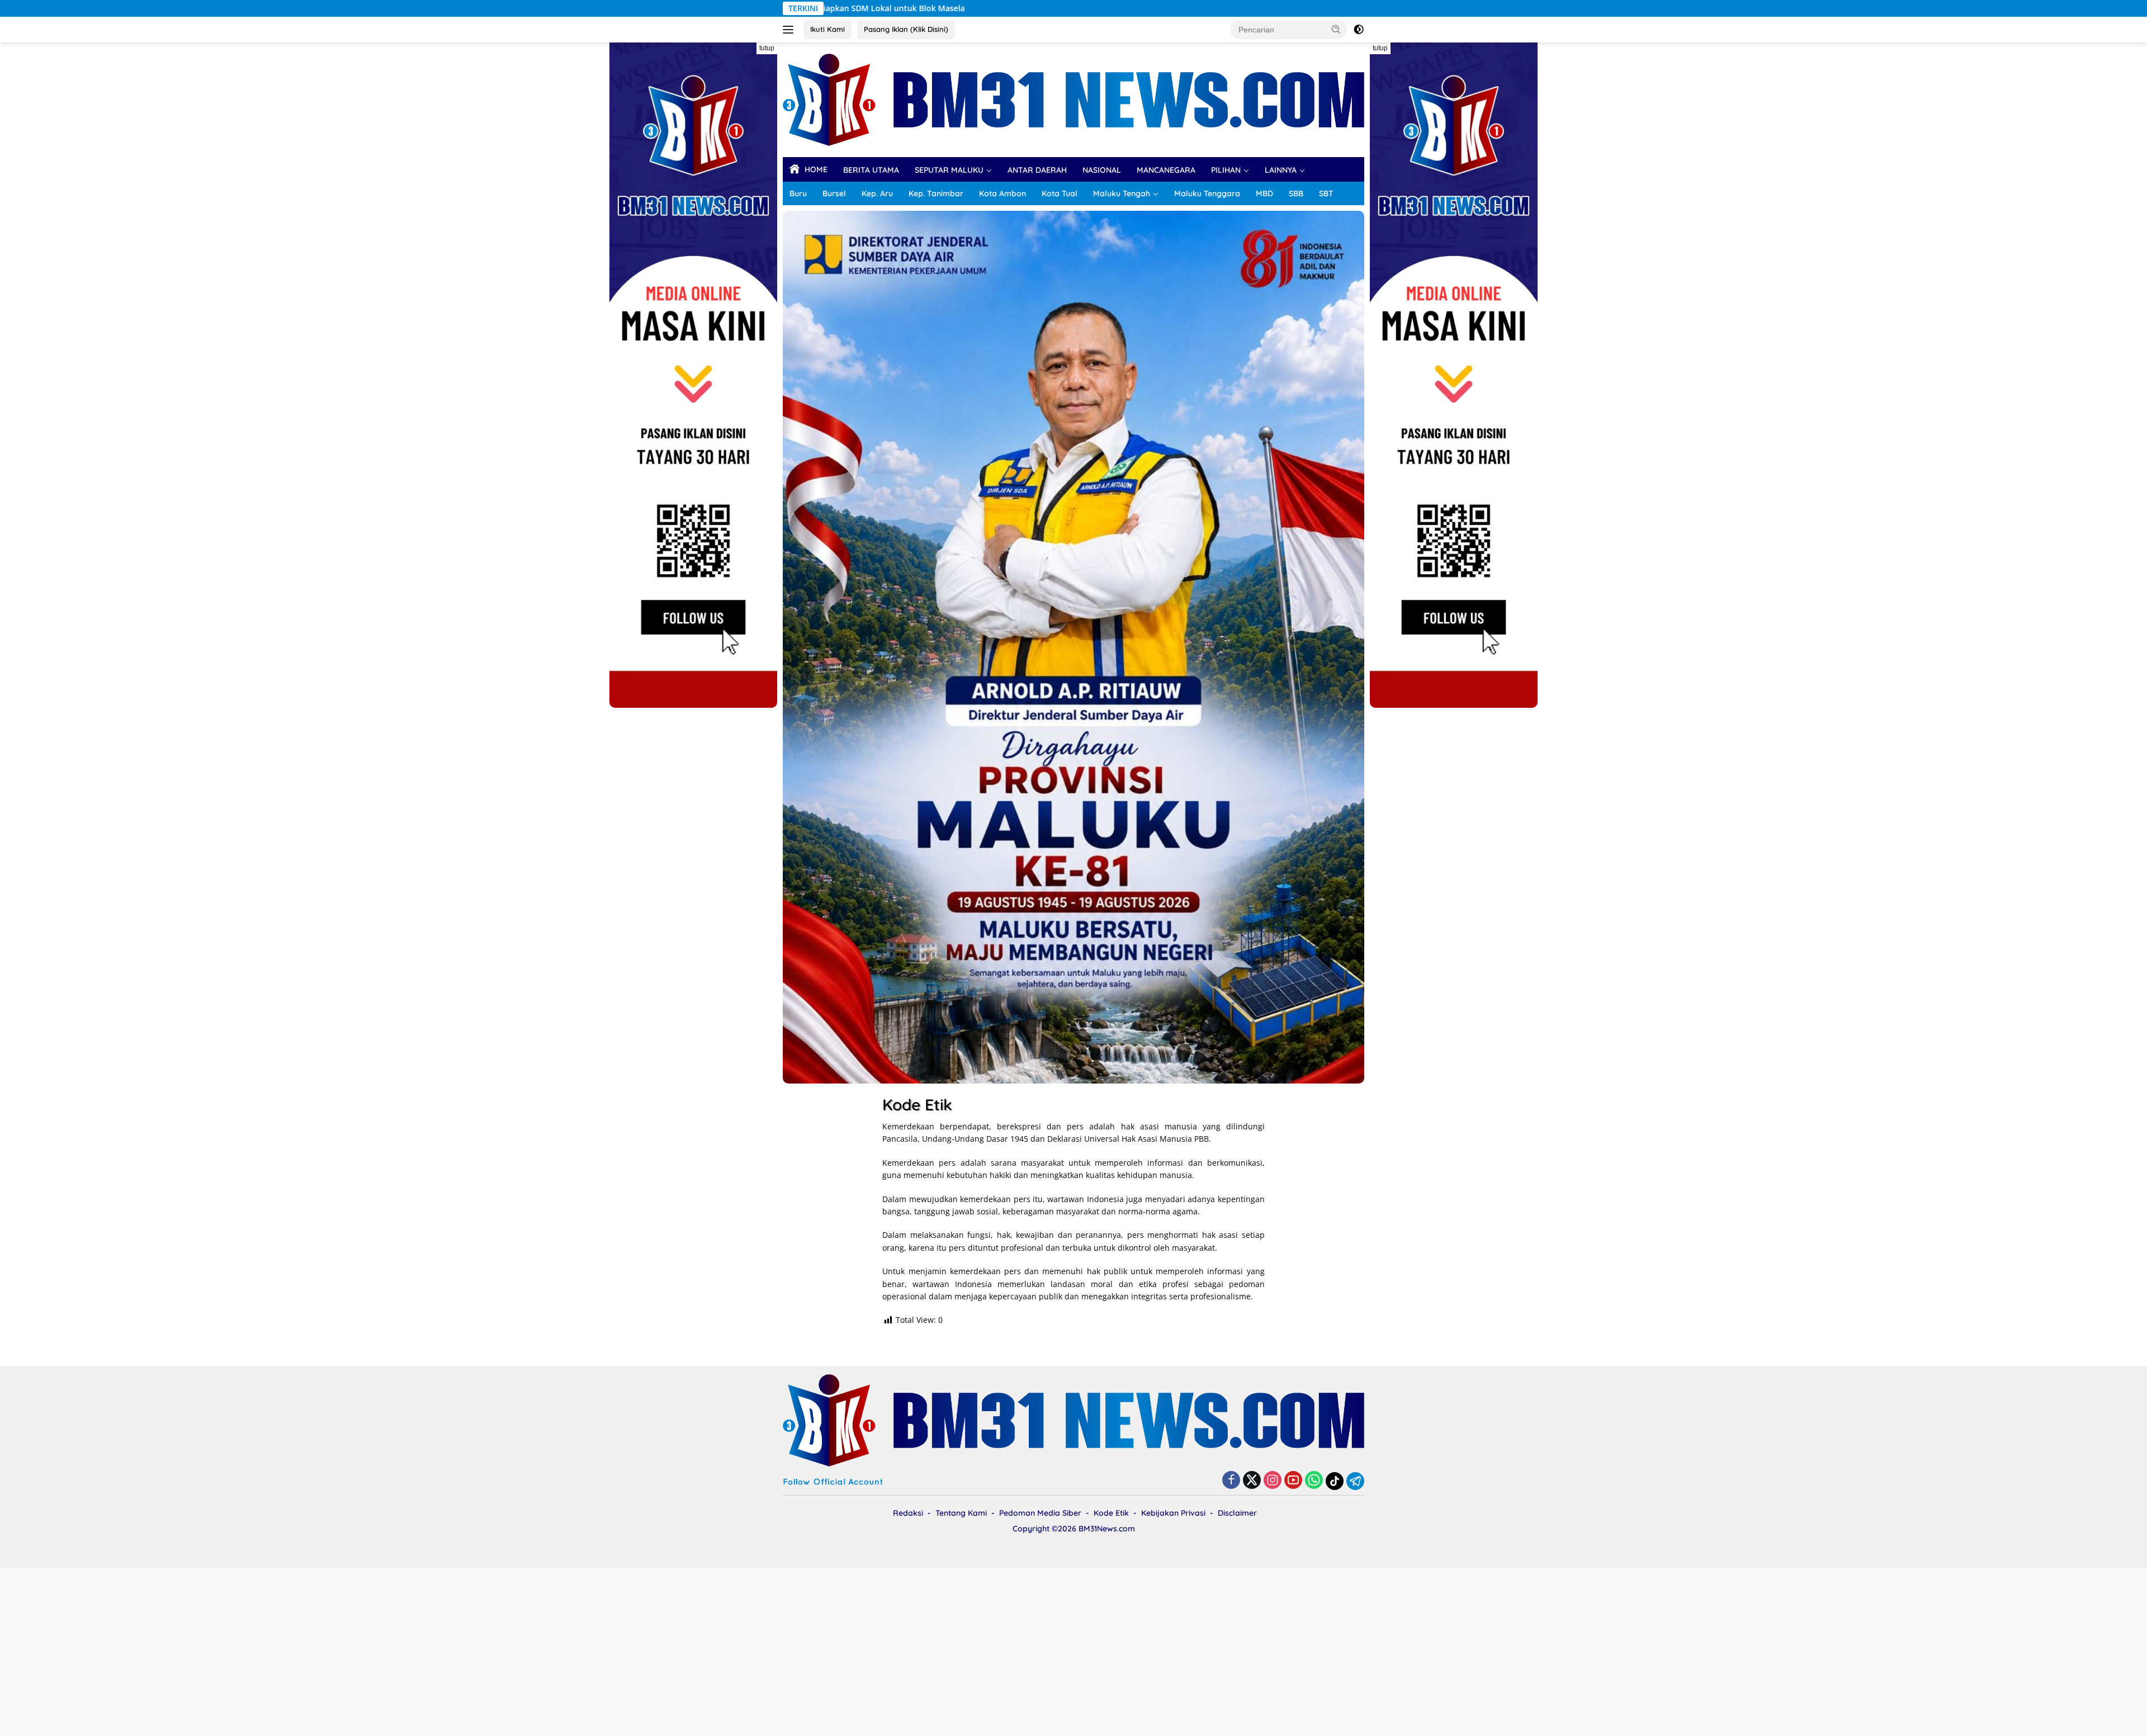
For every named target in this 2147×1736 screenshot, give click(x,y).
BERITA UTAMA (871, 170)
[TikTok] (1335, 1481)
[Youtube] (1293, 1481)
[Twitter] (1252, 1481)
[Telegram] (1355, 1481)
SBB (1296, 193)
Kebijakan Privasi (1173, 1513)
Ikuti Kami (827, 29)
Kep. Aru (877, 193)
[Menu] (790, 30)
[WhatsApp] (1314, 1481)
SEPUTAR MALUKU (949, 170)
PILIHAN (1226, 170)
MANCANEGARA (1166, 170)
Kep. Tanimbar (936, 193)
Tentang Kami (961, 1513)
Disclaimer (1237, 1513)
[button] (1336, 29)
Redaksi (908, 1513)
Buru (798, 193)
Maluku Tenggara (1207, 193)
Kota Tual (1060, 193)
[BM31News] (1073, 99)
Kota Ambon (1002, 193)
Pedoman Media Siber (1040, 1513)
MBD (1264, 193)
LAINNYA (1281, 170)
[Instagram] (1273, 1481)
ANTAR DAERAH (1037, 170)
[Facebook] (1231, 1481)
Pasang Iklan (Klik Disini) (906, 29)
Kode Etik (1111, 1513)
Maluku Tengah (1122, 193)
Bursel (834, 193)
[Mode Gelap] (1359, 30)
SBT (1326, 193)
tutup (767, 48)
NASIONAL (1102, 170)
